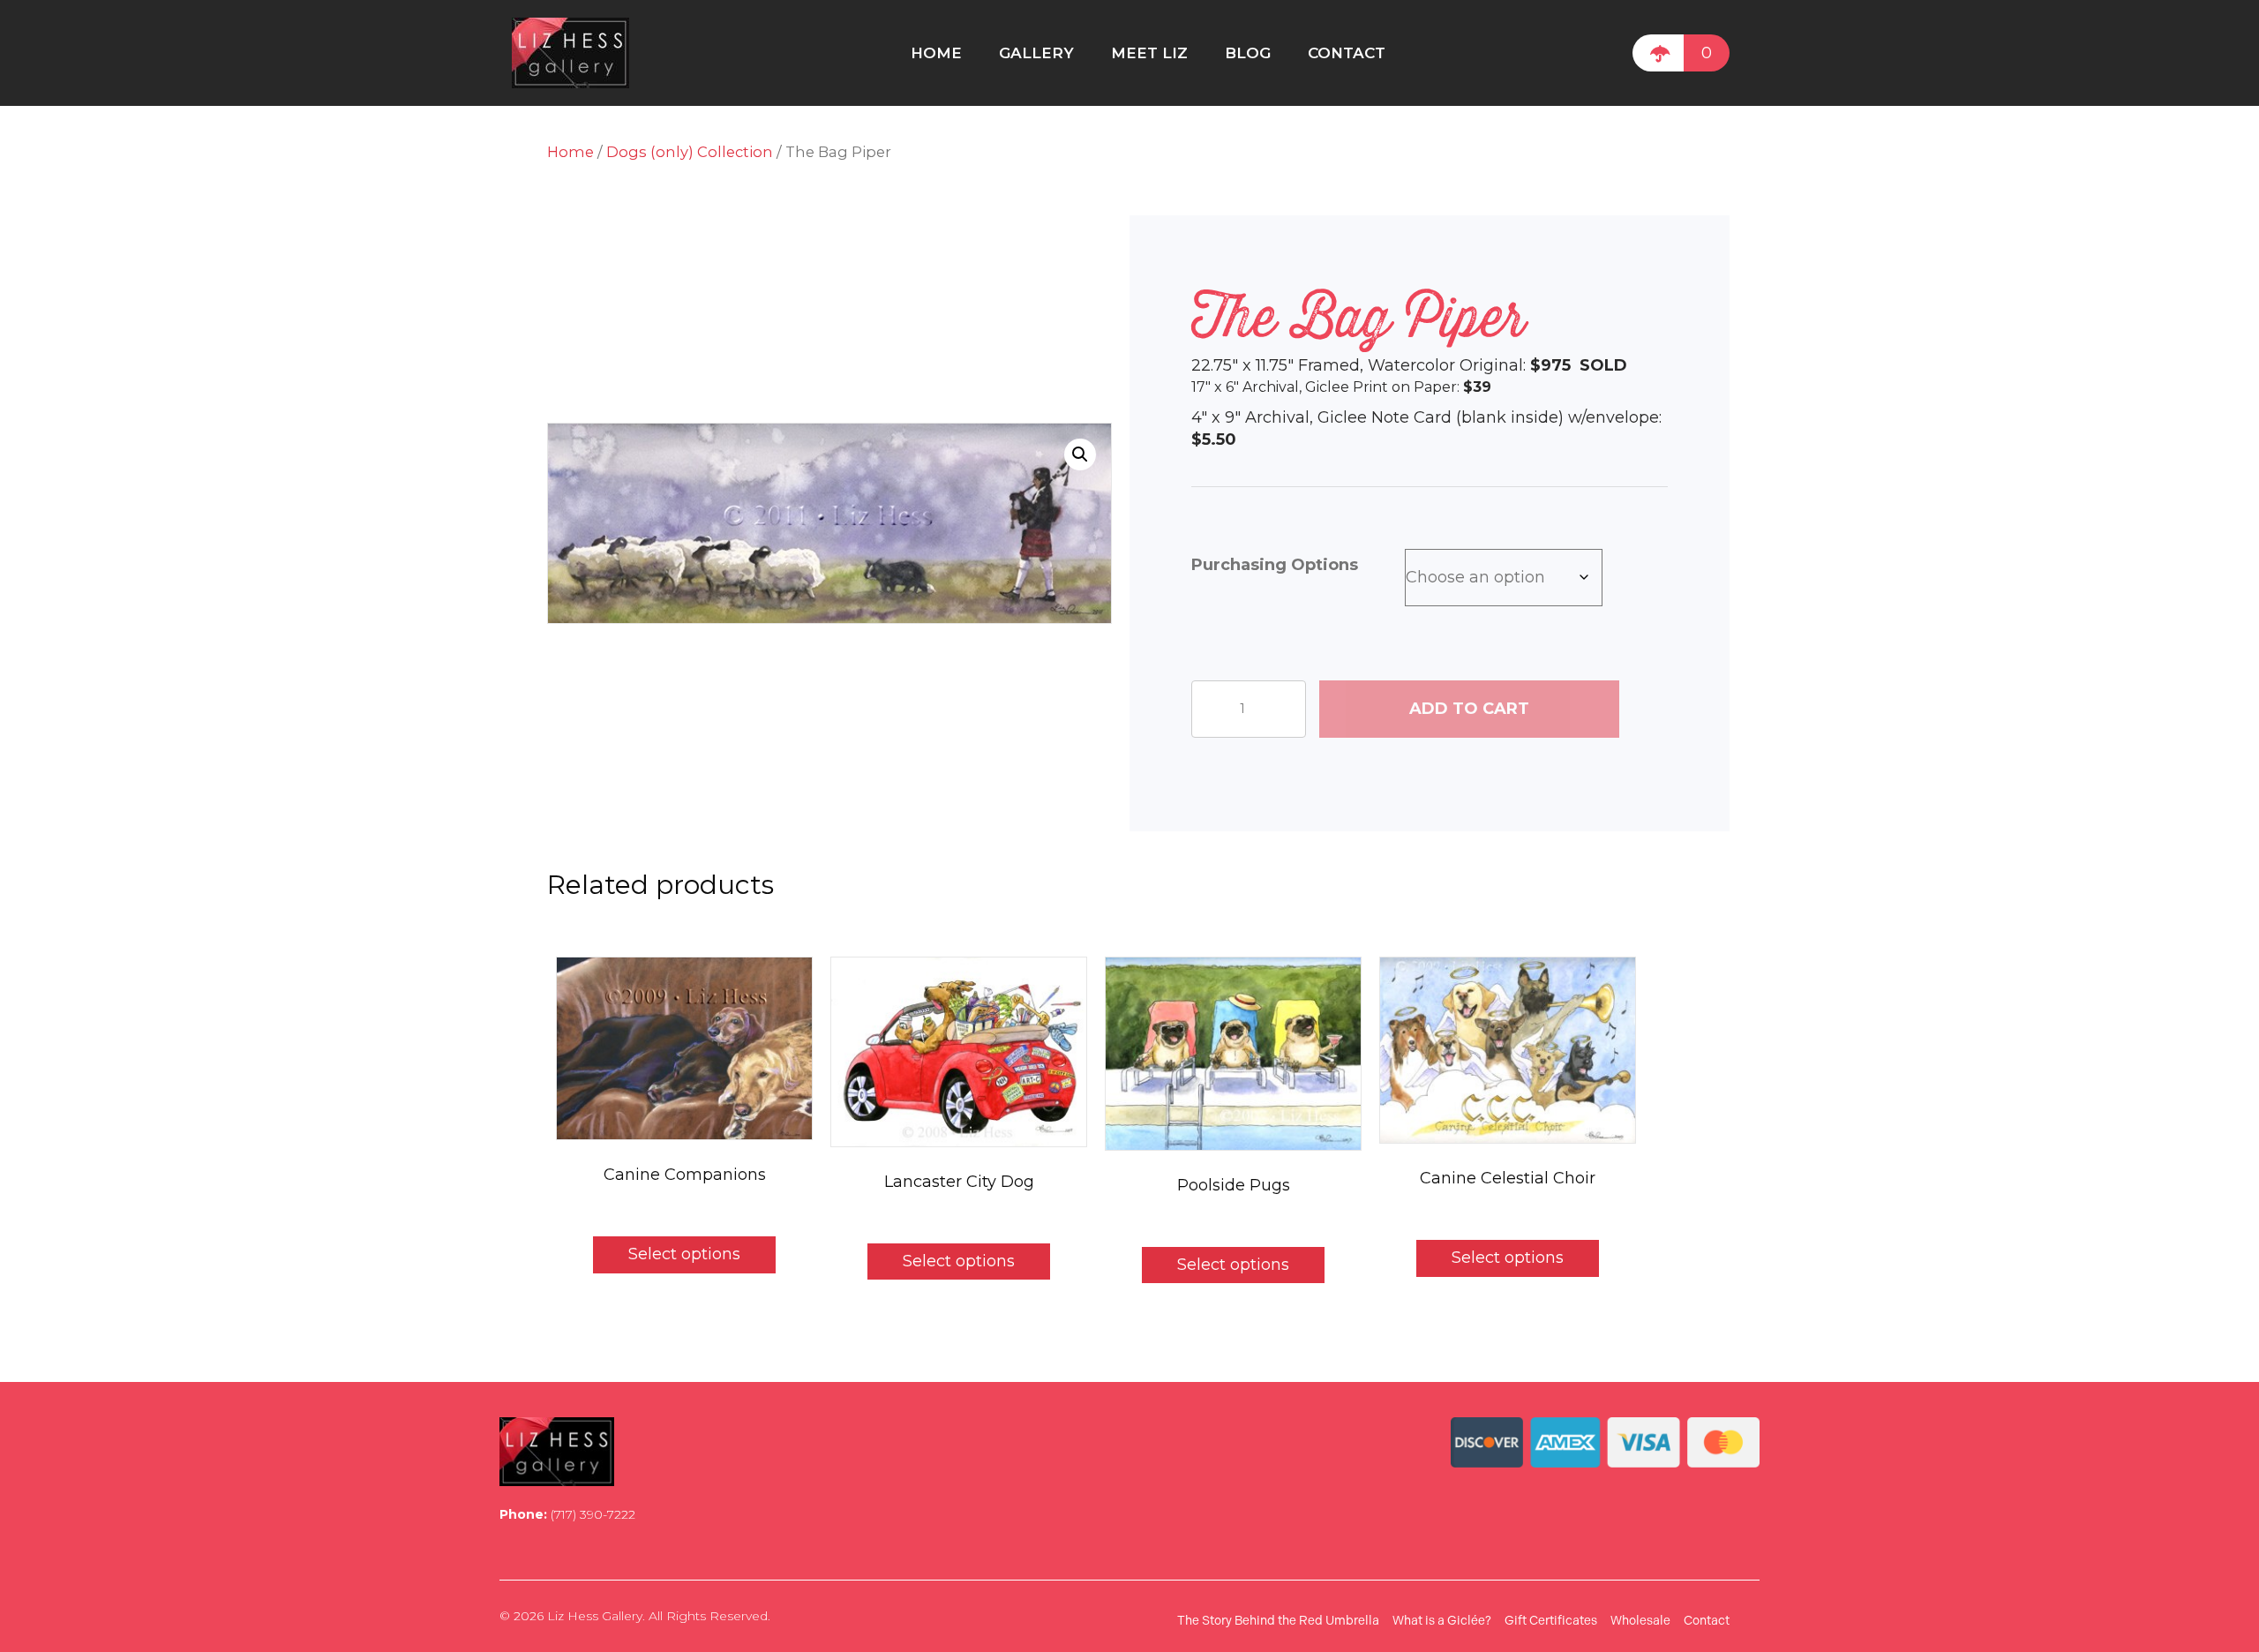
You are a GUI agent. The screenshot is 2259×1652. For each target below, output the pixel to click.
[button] (1080, 454)
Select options (684, 1254)
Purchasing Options (1275, 565)
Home (570, 152)
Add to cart (1469, 709)
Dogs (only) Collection (690, 152)
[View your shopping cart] (1658, 53)
